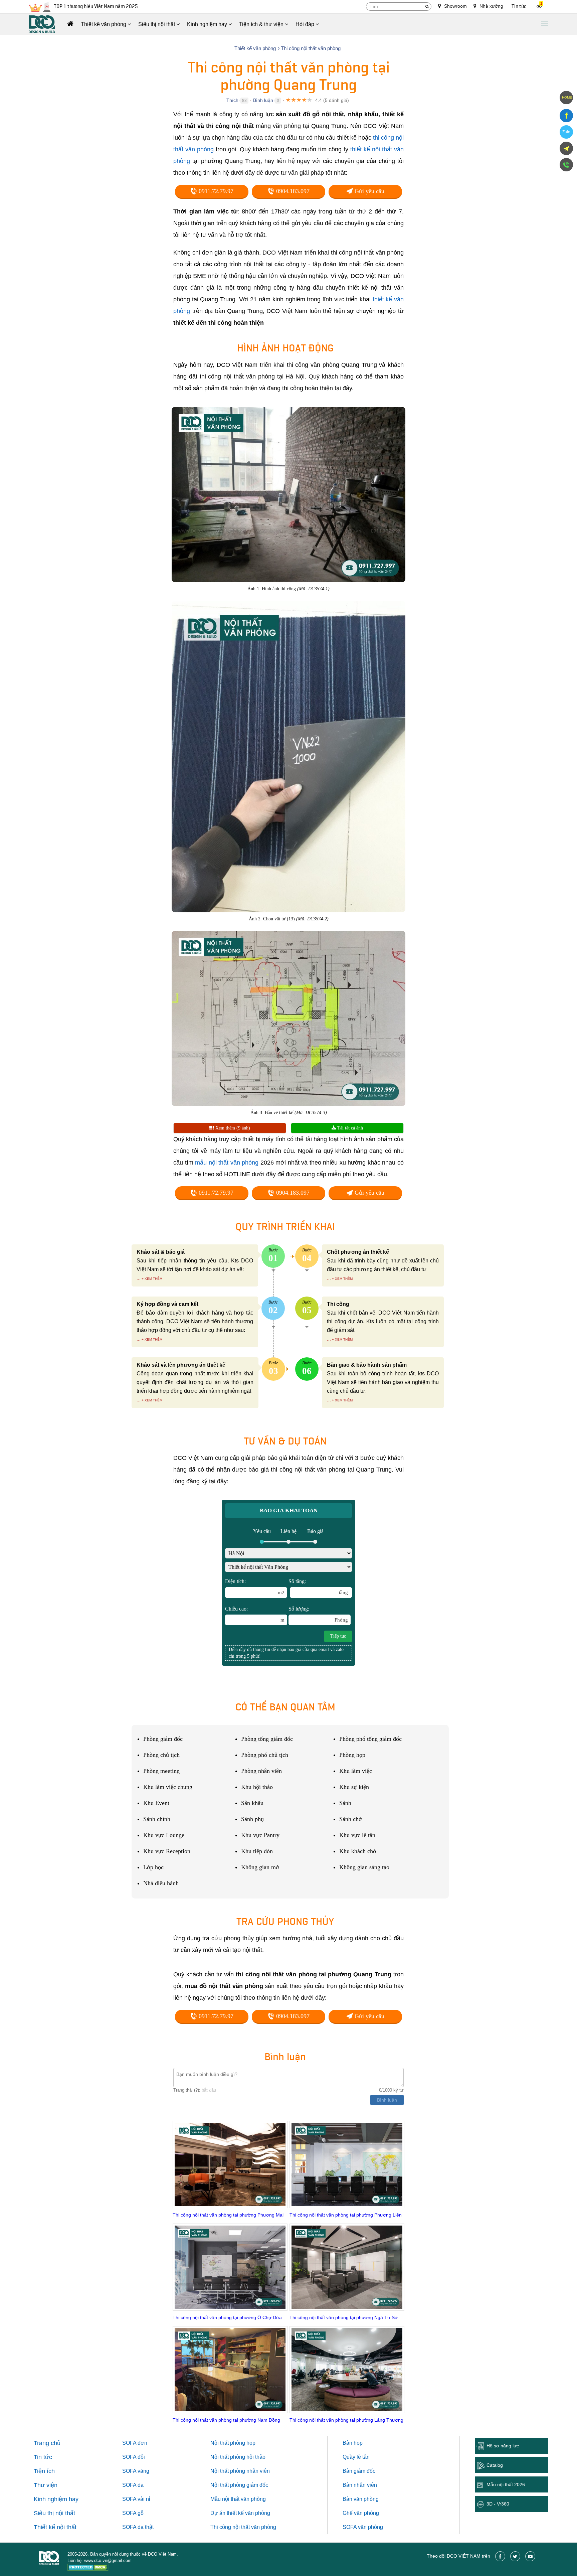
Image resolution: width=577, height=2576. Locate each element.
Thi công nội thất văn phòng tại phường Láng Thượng (346, 2420)
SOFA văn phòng (363, 2527)
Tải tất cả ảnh (349, 1128)
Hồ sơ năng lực (503, 2446)
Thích (232, 100)
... (139, 1278)
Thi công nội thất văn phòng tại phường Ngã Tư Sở (344, 2317)
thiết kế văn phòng (248, 2513)
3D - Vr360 (498, 2504)
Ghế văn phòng (361, 2513)
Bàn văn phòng (361, 2499)
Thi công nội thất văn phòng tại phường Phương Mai (228, 2215)
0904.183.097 (292, 191)
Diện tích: (255, 1587)
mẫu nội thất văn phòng (227, 1163)
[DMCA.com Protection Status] (88, 2568)
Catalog (495, 2465)
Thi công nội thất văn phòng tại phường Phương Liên (346, 2215)
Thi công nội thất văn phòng (243, 2527)
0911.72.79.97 (215, 191)
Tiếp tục (338, 1636)
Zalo (566, 132)
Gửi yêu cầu (369, 191)
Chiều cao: (255, 1614)
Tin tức (519, 7)
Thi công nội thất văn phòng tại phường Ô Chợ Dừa (227, 2317)
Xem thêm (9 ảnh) (232, 1128)
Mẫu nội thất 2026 (506, 2484)
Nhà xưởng (491, 6)
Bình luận (263, 100)
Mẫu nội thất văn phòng (238, 2499)
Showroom (455, 6)
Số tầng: (318, 1587)
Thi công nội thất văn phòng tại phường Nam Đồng (226, 2420)
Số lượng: (318, 1614)
